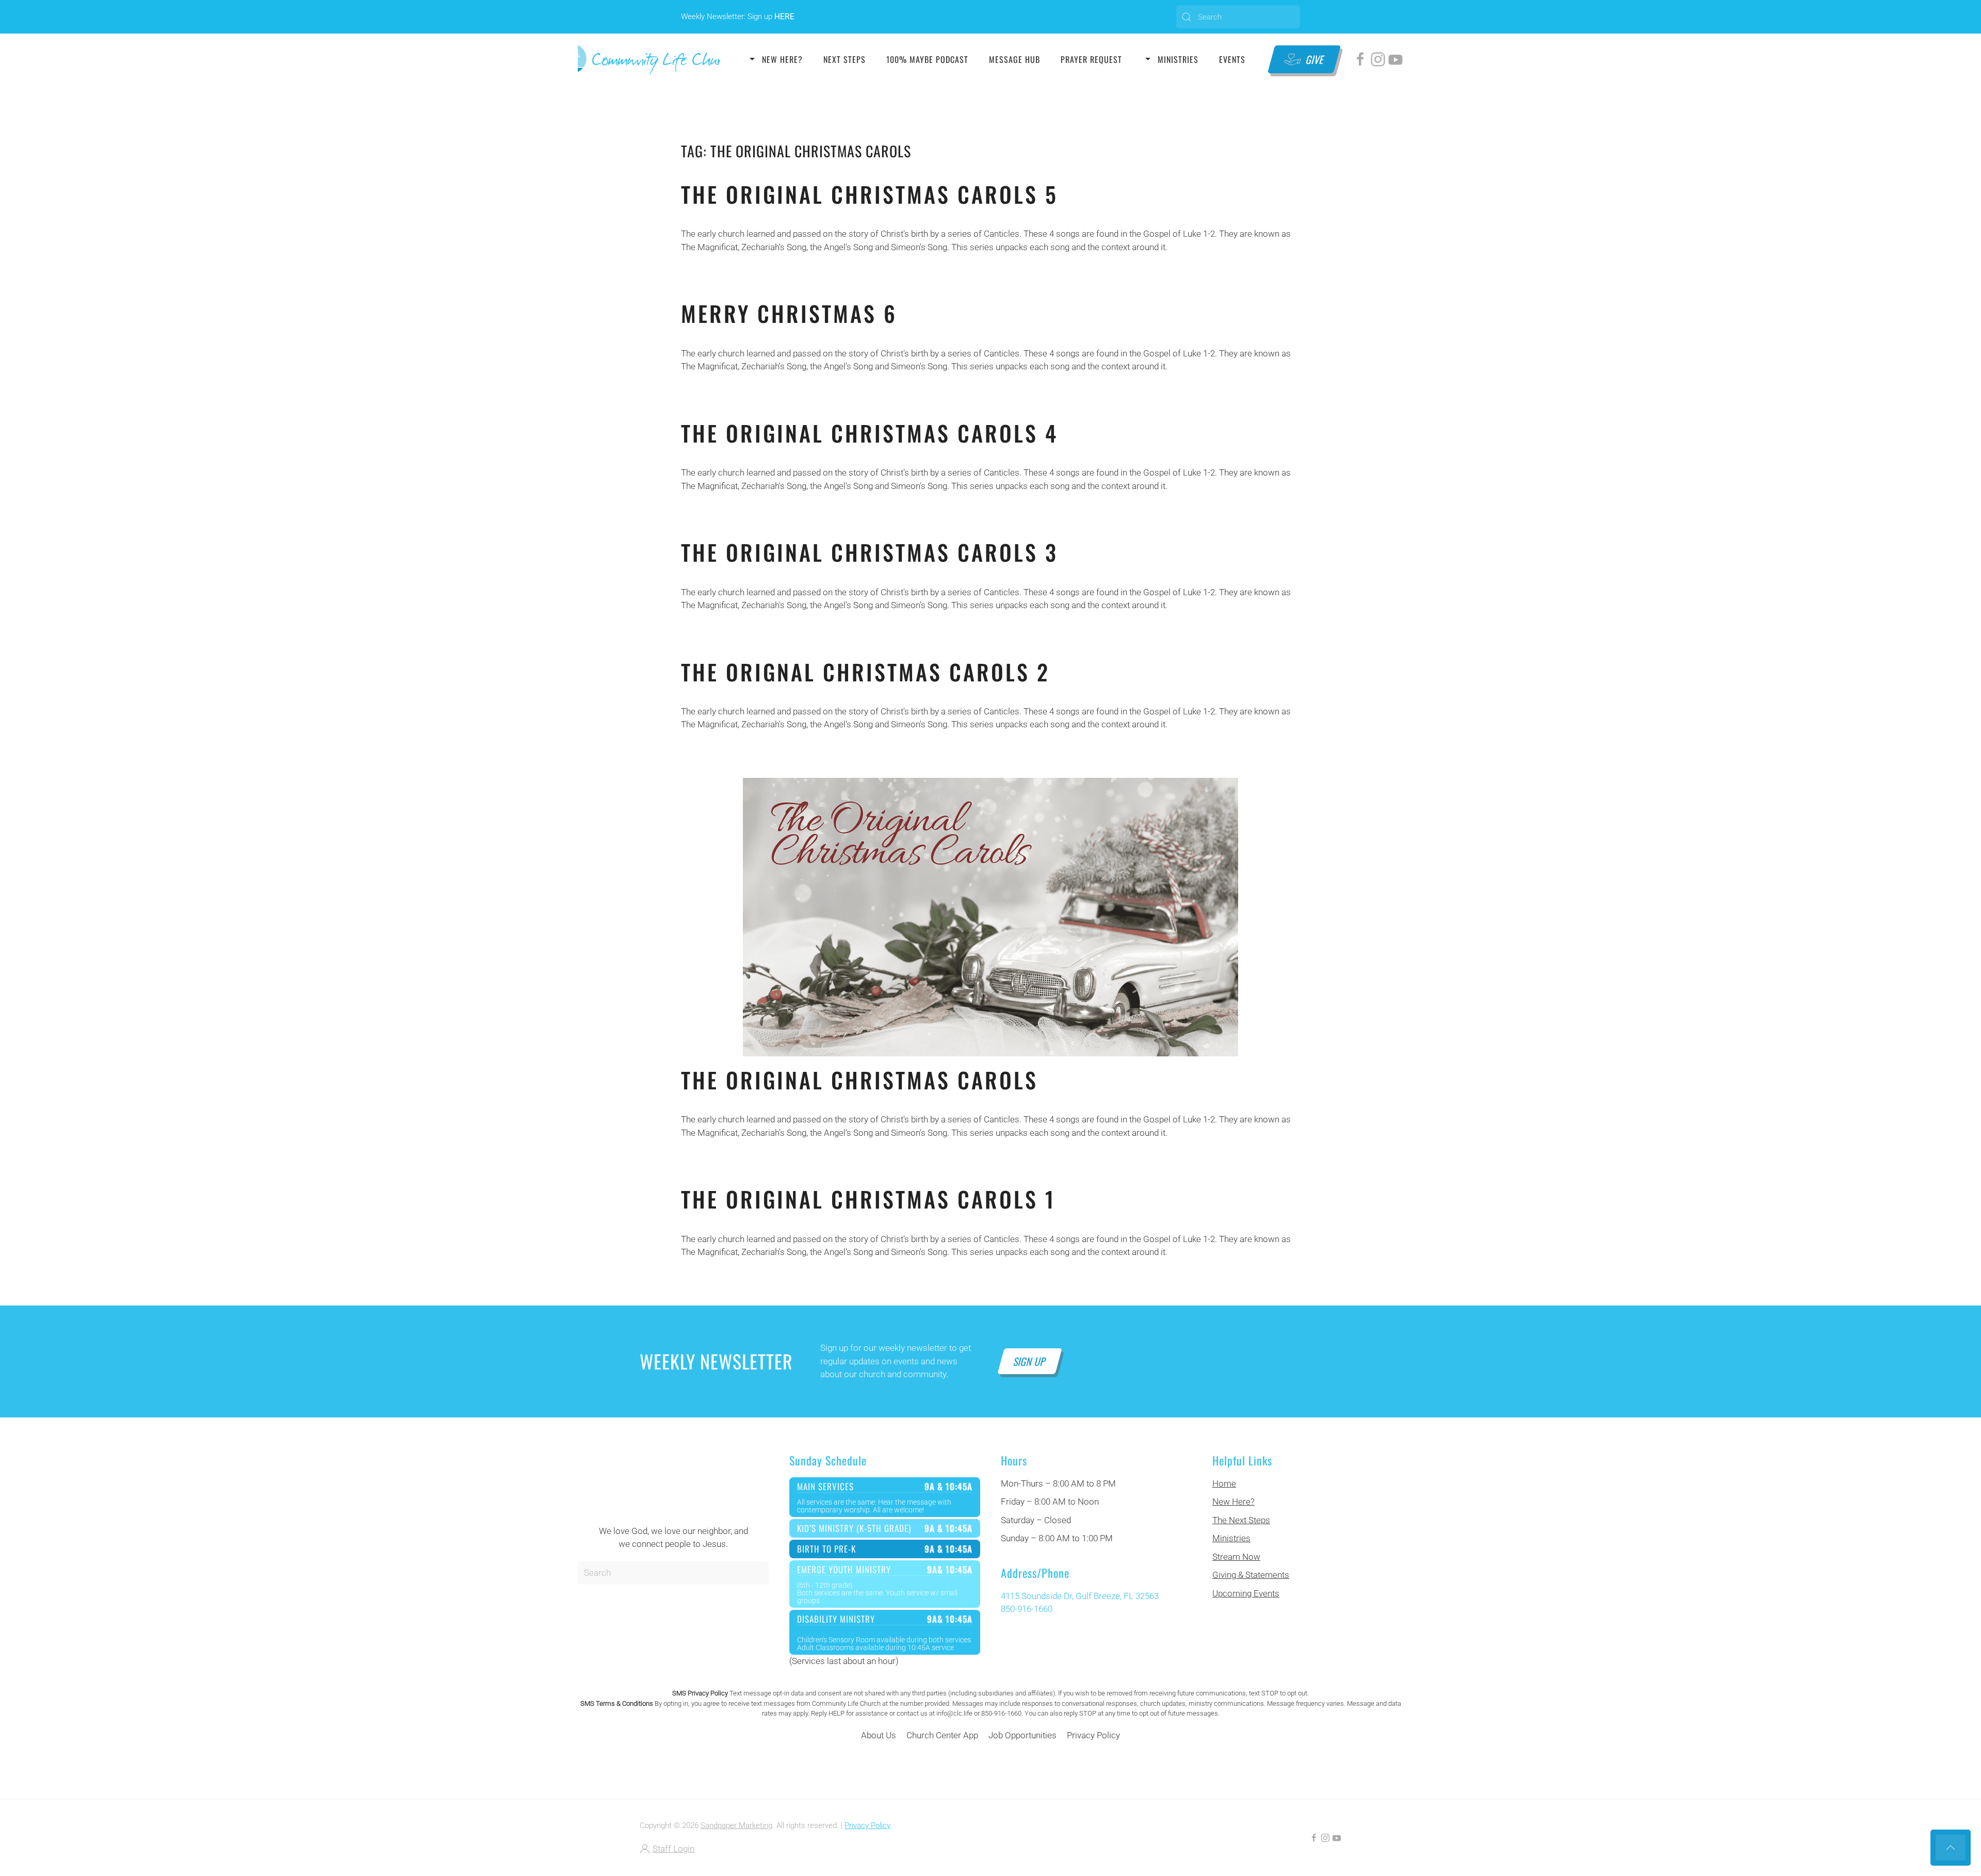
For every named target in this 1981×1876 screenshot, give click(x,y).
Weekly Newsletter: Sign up (738, 17)
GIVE (1315, 59)
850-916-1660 (1027, 1609)
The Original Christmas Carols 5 (870, 194)
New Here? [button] (782, 59)
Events (1232, 59)
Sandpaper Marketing (736, 1825)
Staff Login (673, 1849)
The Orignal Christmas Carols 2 (865, 672)
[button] (1951, 1848)
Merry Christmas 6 (789, 313)
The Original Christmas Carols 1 (868, 1199)
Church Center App (942, 1735)
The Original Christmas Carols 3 (870, 552)
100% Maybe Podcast (927, 59)
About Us (879, 1735)
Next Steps (845, 59)
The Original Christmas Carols (859, 1080)
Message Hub (1014, 59)
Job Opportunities (1022, 1735)
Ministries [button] (1178, 59)
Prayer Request (1091, 59)
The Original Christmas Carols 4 (870, 433)
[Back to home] (649, 59)
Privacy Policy (1093, 1735)
